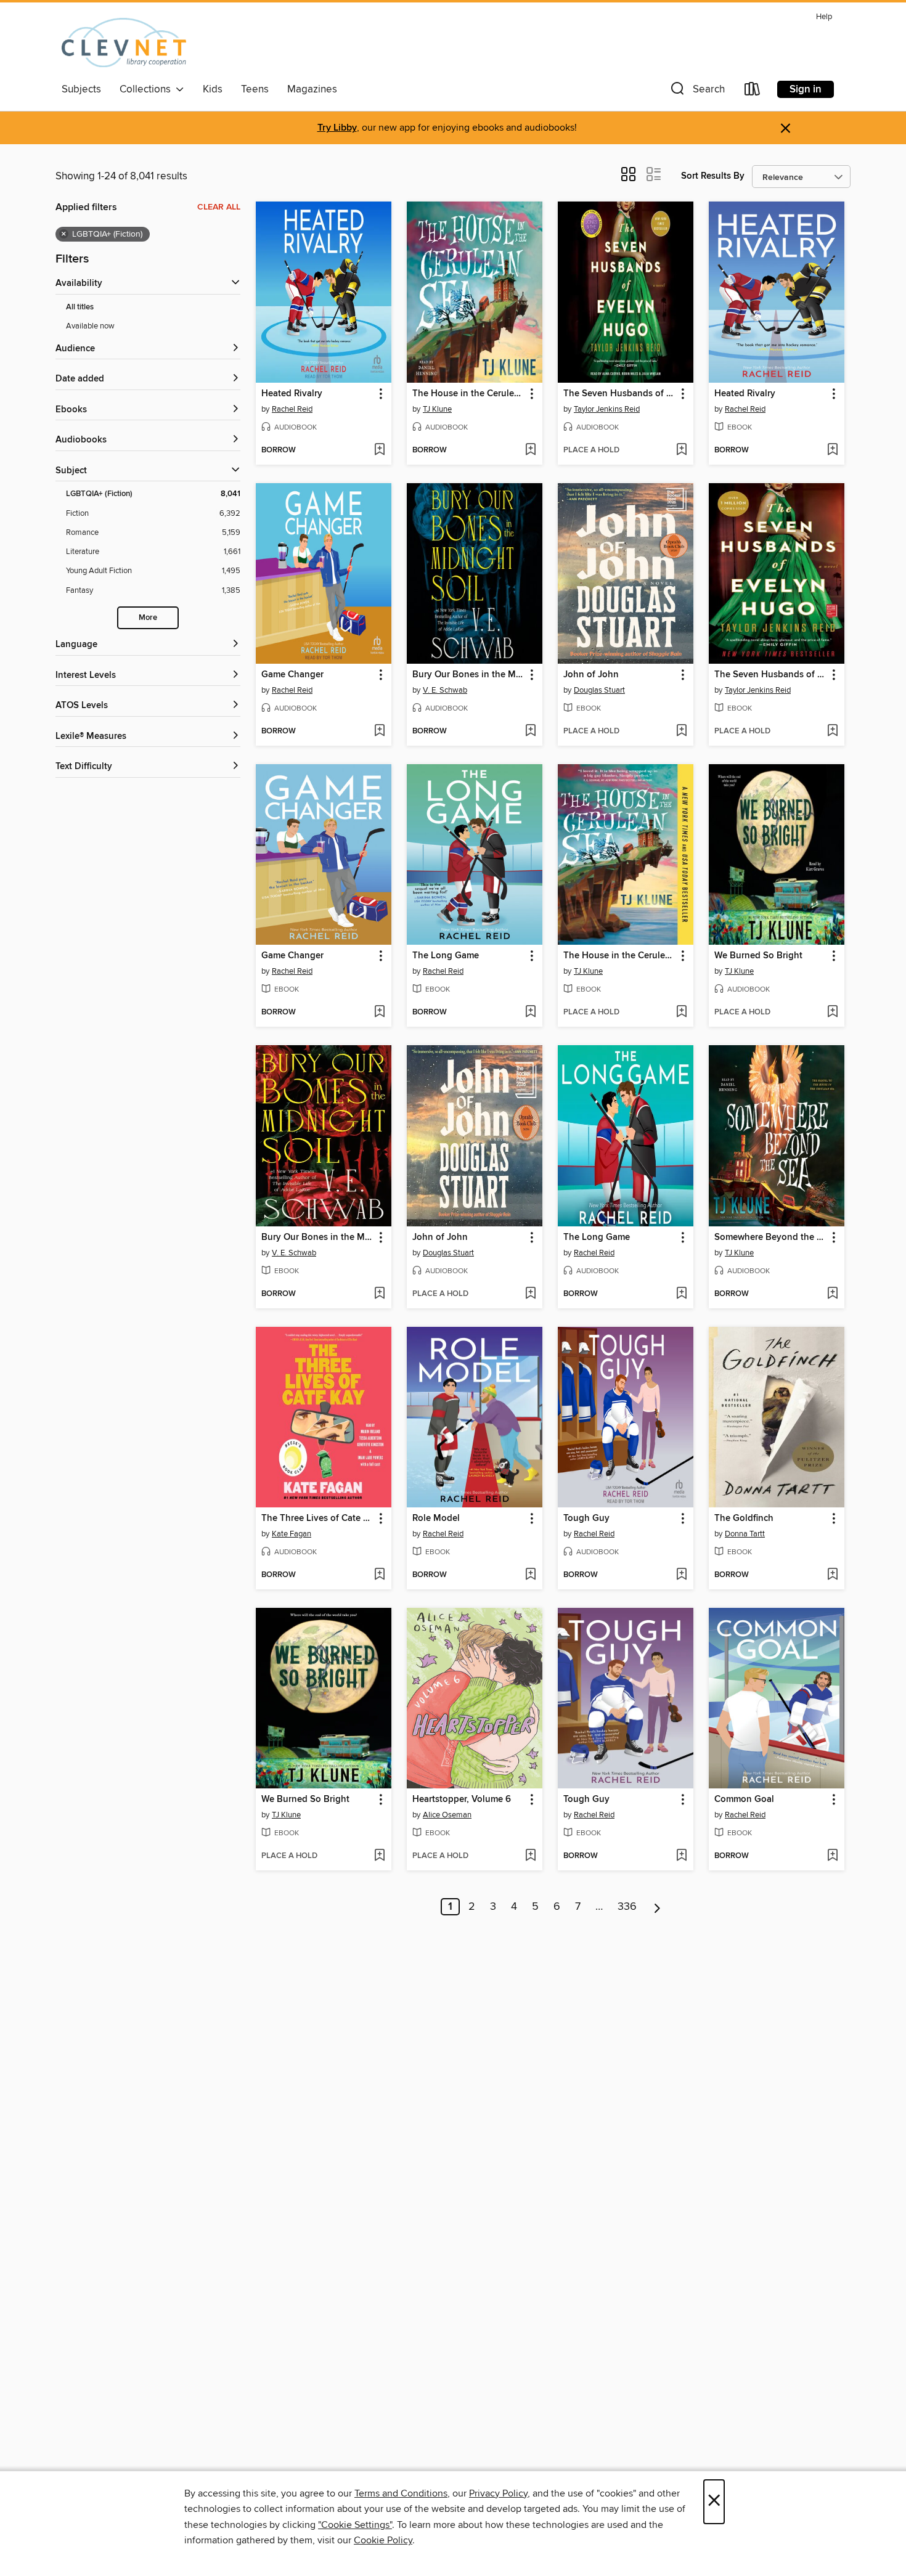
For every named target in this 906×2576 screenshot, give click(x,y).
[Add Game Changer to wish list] (379, 732)
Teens (255, 89)
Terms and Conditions (401, 2493)
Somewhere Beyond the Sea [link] (771, 1237)
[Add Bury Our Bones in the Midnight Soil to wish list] (530, 732)
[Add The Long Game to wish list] (530, 1013)
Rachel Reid (292, 409)
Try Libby (337, 128)
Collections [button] (148, 89)
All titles (80, 307)
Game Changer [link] (292, 675)
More (148, 618)
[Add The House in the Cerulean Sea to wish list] (530, 450)
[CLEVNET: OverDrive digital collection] (124, 43)
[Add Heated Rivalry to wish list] (379, 450)
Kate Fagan (292, 1534)
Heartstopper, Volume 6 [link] (462, 1800)
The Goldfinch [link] (744, 1518)
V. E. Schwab (445, 690)
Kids (213, 89)
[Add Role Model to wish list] (530, 1575)
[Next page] (657, 1907)
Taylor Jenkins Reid (607, 409)
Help (824, 17)
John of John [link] (591, 675)
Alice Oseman (447, 1815)
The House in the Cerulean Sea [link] (469, 394)
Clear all (219, 207)
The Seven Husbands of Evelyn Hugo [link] (620, 394)
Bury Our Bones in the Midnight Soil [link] (469, 675)
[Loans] (753, 92)
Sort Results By (713, 176)
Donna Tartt (745, 1534)
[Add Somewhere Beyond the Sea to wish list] (832, 1294)
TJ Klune (437, 409)
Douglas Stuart (599, 690)
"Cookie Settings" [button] (355, 2525)
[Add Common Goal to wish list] (832, 1856)
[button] (696, 92)
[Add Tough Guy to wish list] (681, 1575)
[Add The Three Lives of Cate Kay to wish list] (379, 1575)
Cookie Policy (383, 2540)
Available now (90, 326)
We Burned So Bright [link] (758, 956)
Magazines (312, 89)
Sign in (806, 89)
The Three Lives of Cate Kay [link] (318, 1518)
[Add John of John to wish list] (681, 732)
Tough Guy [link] (586, 1518)
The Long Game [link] (446, 956)
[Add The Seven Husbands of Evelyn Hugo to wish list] (681, 450)
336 (627, 1907)
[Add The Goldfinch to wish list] (832, 1575)
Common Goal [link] (744, 1800)
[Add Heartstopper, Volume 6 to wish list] (530, 1856)
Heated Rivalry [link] (292, 394)
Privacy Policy (498, 2493)
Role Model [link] (436, 1518)
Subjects (81, 89)
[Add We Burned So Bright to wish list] (832, 1013)
